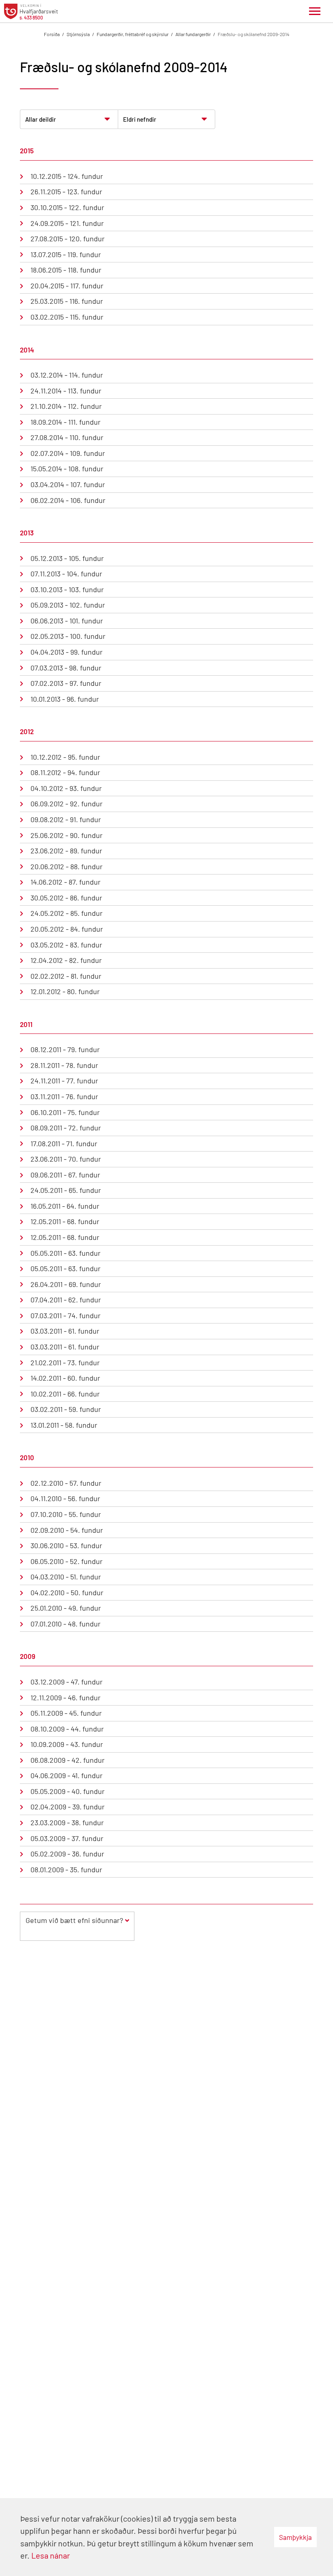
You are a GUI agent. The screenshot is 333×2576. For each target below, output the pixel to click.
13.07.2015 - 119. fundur (66, 254)
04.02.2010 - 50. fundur (67, 1592)
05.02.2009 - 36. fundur (67, 1854)
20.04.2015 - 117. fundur (67, 286)
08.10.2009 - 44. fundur (67, 1729)
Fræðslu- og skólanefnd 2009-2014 (254, 34)
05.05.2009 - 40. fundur (68, 1791)
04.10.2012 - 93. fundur (66, 788)
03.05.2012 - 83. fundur (66, 945)
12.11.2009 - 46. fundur (66, 1697)
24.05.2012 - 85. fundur (67, 913)
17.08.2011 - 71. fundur (64, 1143)
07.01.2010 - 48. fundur (66, 1624)
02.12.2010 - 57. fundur (66, 1483)
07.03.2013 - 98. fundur (66, 668)
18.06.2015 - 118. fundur (66, 270)
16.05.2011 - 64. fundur (65, 1206)
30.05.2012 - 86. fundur (66, 898)
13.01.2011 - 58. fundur (64, 1425)
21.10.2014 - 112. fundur (66, 406)
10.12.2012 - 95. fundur (65, 757)
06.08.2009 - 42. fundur (68, 1760)
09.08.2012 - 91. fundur (66, 819)
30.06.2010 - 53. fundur (66, 1545)
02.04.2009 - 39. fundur (68, 1807)
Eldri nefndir (140, 119)
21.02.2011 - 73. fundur (65, 1362)
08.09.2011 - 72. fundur (66, 1128)
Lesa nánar (51, 2555)
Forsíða (52, 34)
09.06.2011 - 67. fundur (65, 1175)
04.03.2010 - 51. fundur (66, 1577)
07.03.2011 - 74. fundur (66, 1315)
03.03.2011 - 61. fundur (65, 1331)
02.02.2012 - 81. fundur (66, 976)
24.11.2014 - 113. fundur (66, 391)
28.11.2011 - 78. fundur (64, 1065)
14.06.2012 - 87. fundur (66, 882)
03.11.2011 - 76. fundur (64, 1096)
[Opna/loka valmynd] (315, 11)
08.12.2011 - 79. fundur (65, 1049)
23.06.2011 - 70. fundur (66, 1159)
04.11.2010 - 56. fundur (65, 1498)
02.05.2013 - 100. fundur (68, 636)
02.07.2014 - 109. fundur (68, 453)
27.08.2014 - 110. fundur (67, 437)
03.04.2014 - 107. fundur (68, 484)
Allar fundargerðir (193, 34)
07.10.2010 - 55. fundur (66, 1514)
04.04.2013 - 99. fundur (67, 652)
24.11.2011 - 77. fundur (64, 1081)
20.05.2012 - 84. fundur (67, 929)
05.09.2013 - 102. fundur (68, 605)
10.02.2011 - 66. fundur (65, 1394)
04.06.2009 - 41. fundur (67, 1775)
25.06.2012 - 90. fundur (67, 835)
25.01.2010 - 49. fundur (66, 1608)
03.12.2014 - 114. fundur (67, 375)
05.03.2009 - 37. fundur (67, 1838)
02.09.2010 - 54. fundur (67, 1530)
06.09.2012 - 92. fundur (67, 804)
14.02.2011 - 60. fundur (65, 1378)
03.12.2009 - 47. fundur (67, 1682)
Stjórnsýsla (78, 34)
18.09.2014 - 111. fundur (66, 422)
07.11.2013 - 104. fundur (66, 574)
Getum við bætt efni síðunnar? (74, 1920)
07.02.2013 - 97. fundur (66, 683)
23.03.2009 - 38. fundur (67, 1822)
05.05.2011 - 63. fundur (66, 1253)
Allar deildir (41, 119)
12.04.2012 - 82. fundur (66, 960)
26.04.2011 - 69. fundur (66, 1284)
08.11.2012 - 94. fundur (65, 772)
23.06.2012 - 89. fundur (66, 851)
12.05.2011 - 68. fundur (65, 1221)
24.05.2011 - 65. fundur (66, 1190)
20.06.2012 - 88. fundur (67, 866)
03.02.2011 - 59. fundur (66, 1409)
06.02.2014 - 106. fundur (68, 500)
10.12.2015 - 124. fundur (67, 176)
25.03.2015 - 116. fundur (67, 301)
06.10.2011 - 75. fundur (65, 1112)
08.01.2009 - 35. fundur (66, 1869)
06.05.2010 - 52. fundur (67, 1561)
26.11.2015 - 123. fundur (66, 191)
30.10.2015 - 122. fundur (67, 207)
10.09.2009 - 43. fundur (67, 1744)
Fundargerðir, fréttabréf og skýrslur (133, 34)
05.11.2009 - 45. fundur (66, 1713)
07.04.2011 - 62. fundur (66, 1300)
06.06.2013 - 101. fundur (67, 621)
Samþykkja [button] (295, 2537)
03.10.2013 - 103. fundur (67, 589)
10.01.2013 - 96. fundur (65, 699)
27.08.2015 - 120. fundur (68, 238)
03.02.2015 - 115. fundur (67, 317)
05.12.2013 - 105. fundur (67, 558)
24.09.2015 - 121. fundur (67, 223)
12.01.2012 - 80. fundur (65, 991)
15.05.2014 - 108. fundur (67, 468)
